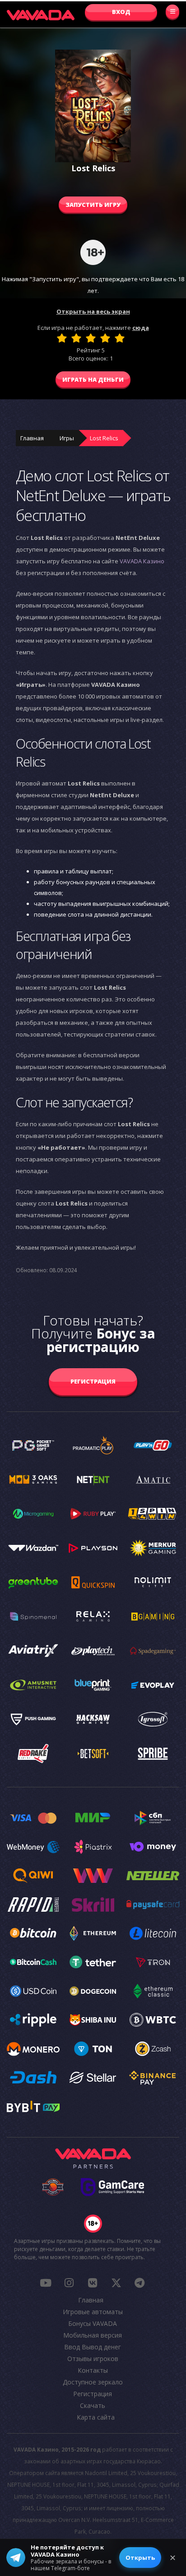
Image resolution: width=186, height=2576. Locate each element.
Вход (121, 12)
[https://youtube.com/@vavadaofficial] (46, 2283)
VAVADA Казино (142, 561)
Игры (67, 438)
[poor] (76, 338)
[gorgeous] (120, 338)
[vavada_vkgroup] (93, 2283)
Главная (32, 438)
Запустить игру (93, 205)
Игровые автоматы (93, 2312)
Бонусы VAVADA (93, 2323)
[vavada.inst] (69, 2283)
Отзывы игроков (93, 2359)
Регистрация (93, 1381)
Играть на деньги (93, 379)
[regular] (91, 338)
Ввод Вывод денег (93, 2347)
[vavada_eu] (116, 2283)
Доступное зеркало (93, 2382)
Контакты (93, 2370)
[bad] (62, 338)
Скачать (93, 2405)
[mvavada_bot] (139, 2283)
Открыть (140, 2558)
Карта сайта (96, 2417)
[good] (105, 338)
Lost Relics (104, 438)
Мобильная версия (93, 2335)
